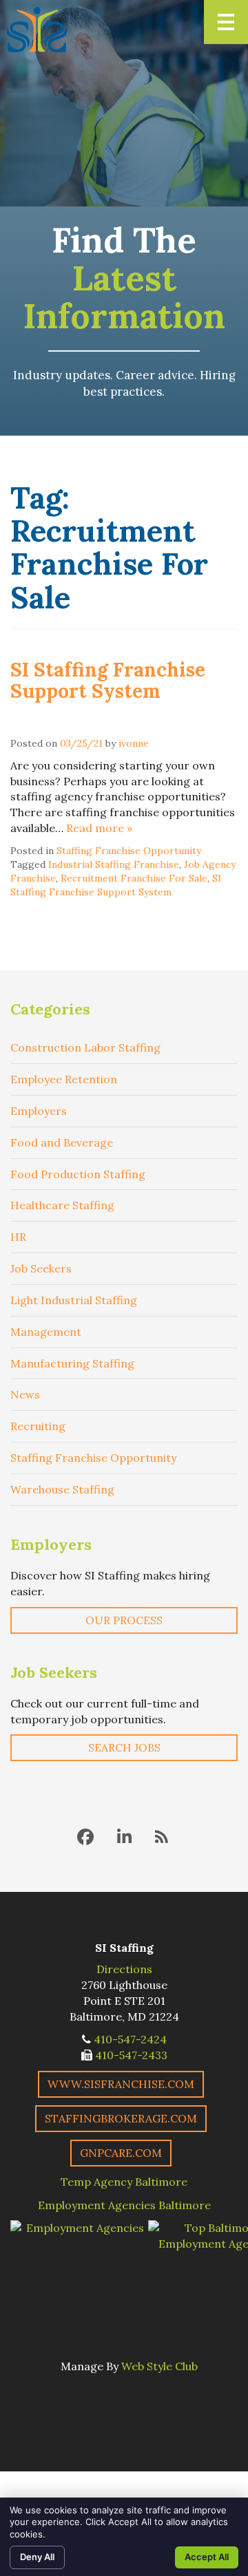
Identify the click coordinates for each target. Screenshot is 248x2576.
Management (46, 1332)
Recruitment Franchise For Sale (134, 878)
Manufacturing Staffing (72, 1363)
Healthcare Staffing (62, 1205)
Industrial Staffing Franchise (114, 864)
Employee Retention (64, 1079)
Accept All (207, 2557)
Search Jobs (124, 1747)
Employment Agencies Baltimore (124, 2205)
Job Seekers (41, 1268)
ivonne (134, 743)
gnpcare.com (121, 2153)
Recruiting (38, 1426)
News (25, 1394)
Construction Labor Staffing (85, 1047)
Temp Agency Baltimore (124, 2182)
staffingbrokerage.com (121, 2118)
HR (18, 1237)
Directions (124, 1969)
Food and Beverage (62, 1142)
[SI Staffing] (37, 30)
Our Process (124, 1620)
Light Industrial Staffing (74, 1300)
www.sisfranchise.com (121, 2084)
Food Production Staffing (78, 1174)
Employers (39, 1111)
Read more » (99, 828)
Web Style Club (159, 2366)
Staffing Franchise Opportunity (129, 851)
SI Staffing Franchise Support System (108, 680)
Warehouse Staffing (62, 1489)
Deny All (37, 2557)
